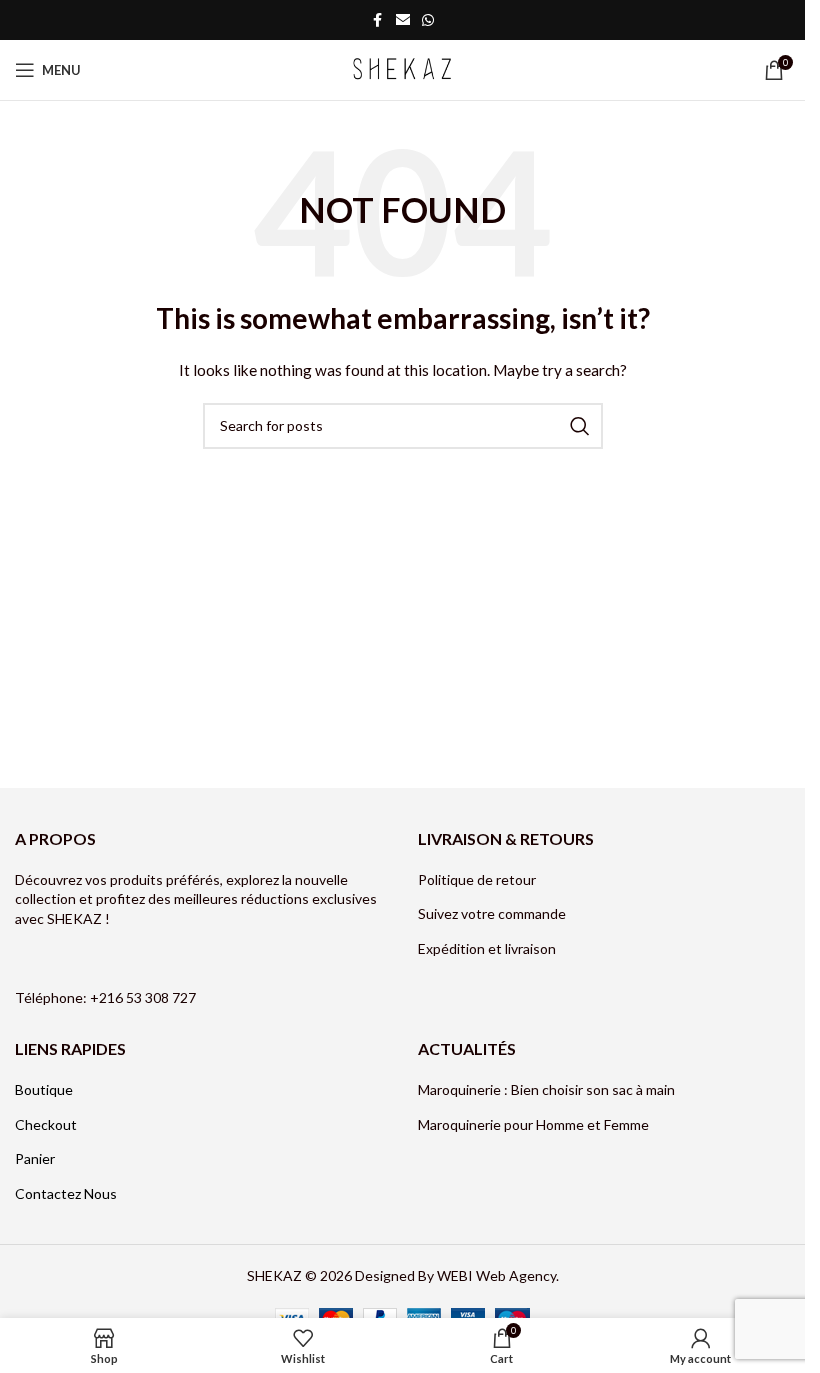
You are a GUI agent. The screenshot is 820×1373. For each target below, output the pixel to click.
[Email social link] (403, 20)
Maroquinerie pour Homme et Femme (535, 1124)
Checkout (46, 1124)
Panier (35, 1158)
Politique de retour (477, 879)
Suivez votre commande (492, 913)
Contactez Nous (66, 1193)
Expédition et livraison (487, 948)
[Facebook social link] (378, 20)
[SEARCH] (580, 426)
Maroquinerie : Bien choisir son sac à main (546, 1089)
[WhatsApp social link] (428, 20)
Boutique (44, 1089)
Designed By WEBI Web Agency (455, 1275)
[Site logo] (403, 68)
